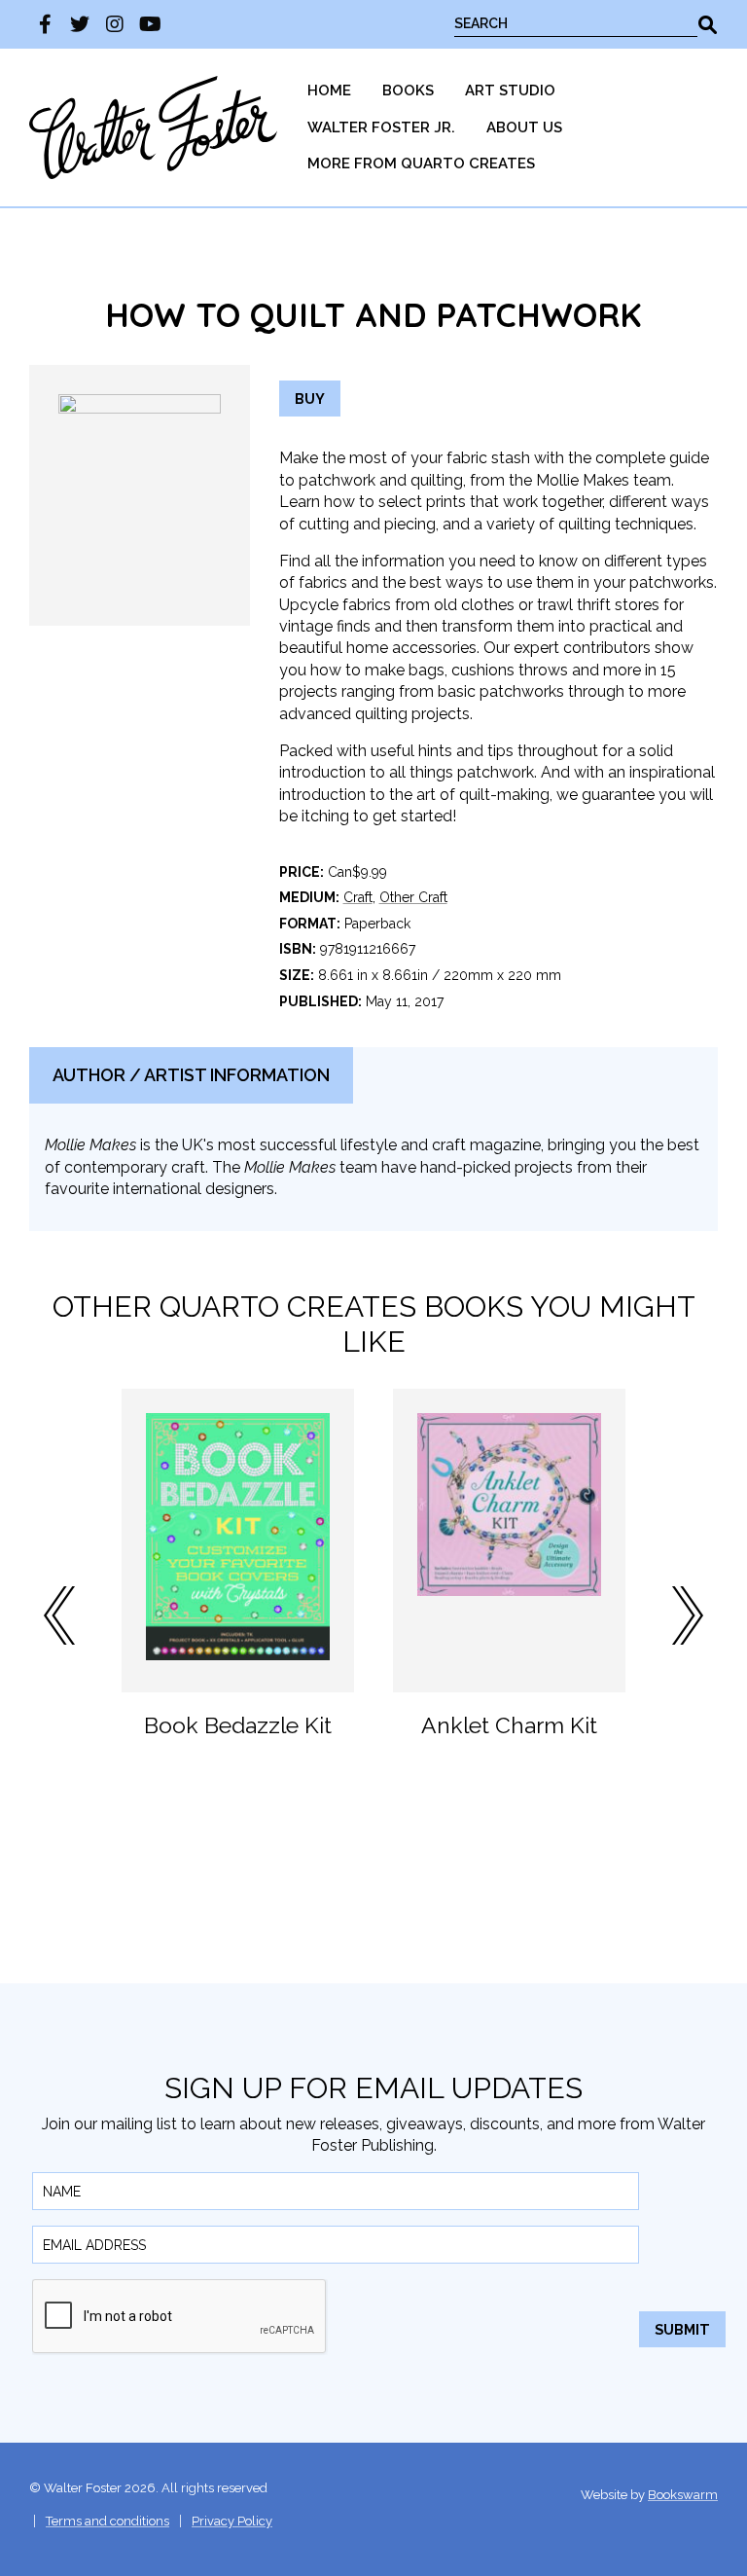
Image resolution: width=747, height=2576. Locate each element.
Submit (682, 2329)
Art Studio (510, 91)
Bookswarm (683, 2495)
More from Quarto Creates (421, 163)
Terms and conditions (107, 2521)
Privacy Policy (232, 2521)
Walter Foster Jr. (381, 127)
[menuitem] (329, 91)
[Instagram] (115, 24)
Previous (59, 1615)
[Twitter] (80, 24)
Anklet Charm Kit (509, 1725)
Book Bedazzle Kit (238, 1725)
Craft (358, 897)
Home (329, 91)
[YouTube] (150, 24)
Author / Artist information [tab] (191, 1075)
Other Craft (413, 897)
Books (408, 91)
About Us (524, 127)
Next (688, 1615)
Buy (310, 399)
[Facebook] (45, 24)
